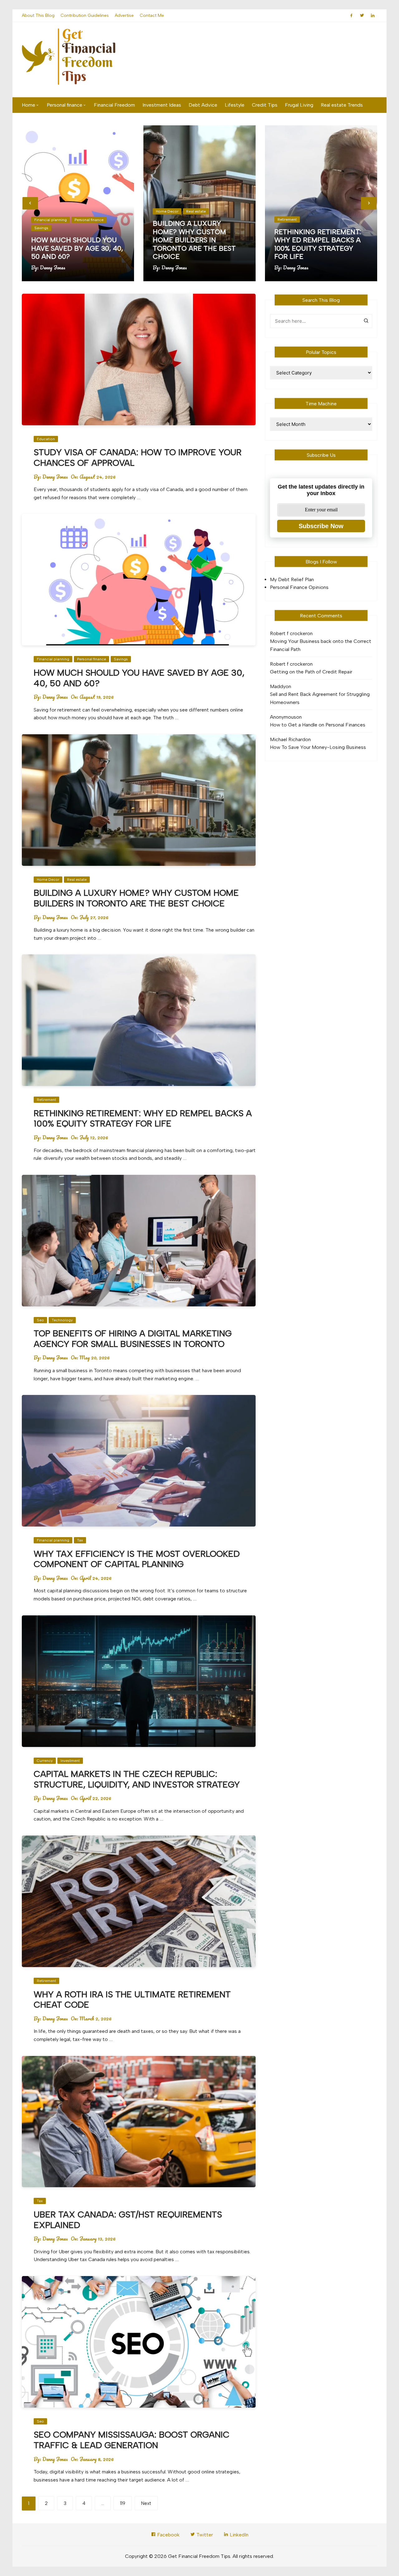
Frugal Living (299, 105)
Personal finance (65, 105)
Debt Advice (203, 105)
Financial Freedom (114, 105)
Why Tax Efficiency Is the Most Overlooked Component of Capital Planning (137, 1559)
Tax (80, 1540)
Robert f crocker (288, 633)
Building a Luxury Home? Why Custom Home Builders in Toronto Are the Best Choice (194, 240)
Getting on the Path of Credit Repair (311, 672)
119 (123, 2503)
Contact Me (152, 15)
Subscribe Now (321, 526)
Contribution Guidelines (85, 15)
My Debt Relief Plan (292, 579)
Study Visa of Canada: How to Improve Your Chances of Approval (138, 457)
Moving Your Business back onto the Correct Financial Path (321, 645)
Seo (40, 1320)
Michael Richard (288, 739)
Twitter (204, 2535)
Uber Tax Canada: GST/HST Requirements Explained (128, 2220)
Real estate (196, 211)
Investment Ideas (162, 105)
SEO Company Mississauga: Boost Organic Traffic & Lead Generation (132, 2440)
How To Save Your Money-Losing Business (318, 747)
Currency (45, 1761)
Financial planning (50, 220)
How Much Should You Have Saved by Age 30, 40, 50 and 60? (77, 248)
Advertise (124, 15)
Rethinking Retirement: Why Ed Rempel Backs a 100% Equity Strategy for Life (318, 244)
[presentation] (30, 203)
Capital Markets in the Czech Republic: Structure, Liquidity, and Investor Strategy (137, 1779)
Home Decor (167, 211)
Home (29, 105)
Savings (41, 228)
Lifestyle (235, 105)
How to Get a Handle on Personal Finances (318, 725)
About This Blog (38, 15)
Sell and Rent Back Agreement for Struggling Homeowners (320, 698)
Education (46, 439)
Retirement (287, 219)
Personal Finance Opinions (299, 587)
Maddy (278, 686)
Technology (62, 1320)
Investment (70, 1761)
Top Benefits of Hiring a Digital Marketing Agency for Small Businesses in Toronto (133, 1339)
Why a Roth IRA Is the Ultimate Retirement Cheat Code (132, 2000)
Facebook (168, 2535)
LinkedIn (238, 2535)
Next (146, 2503)
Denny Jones (53, 268)
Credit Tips (265, 105)
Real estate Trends (342, 105)
